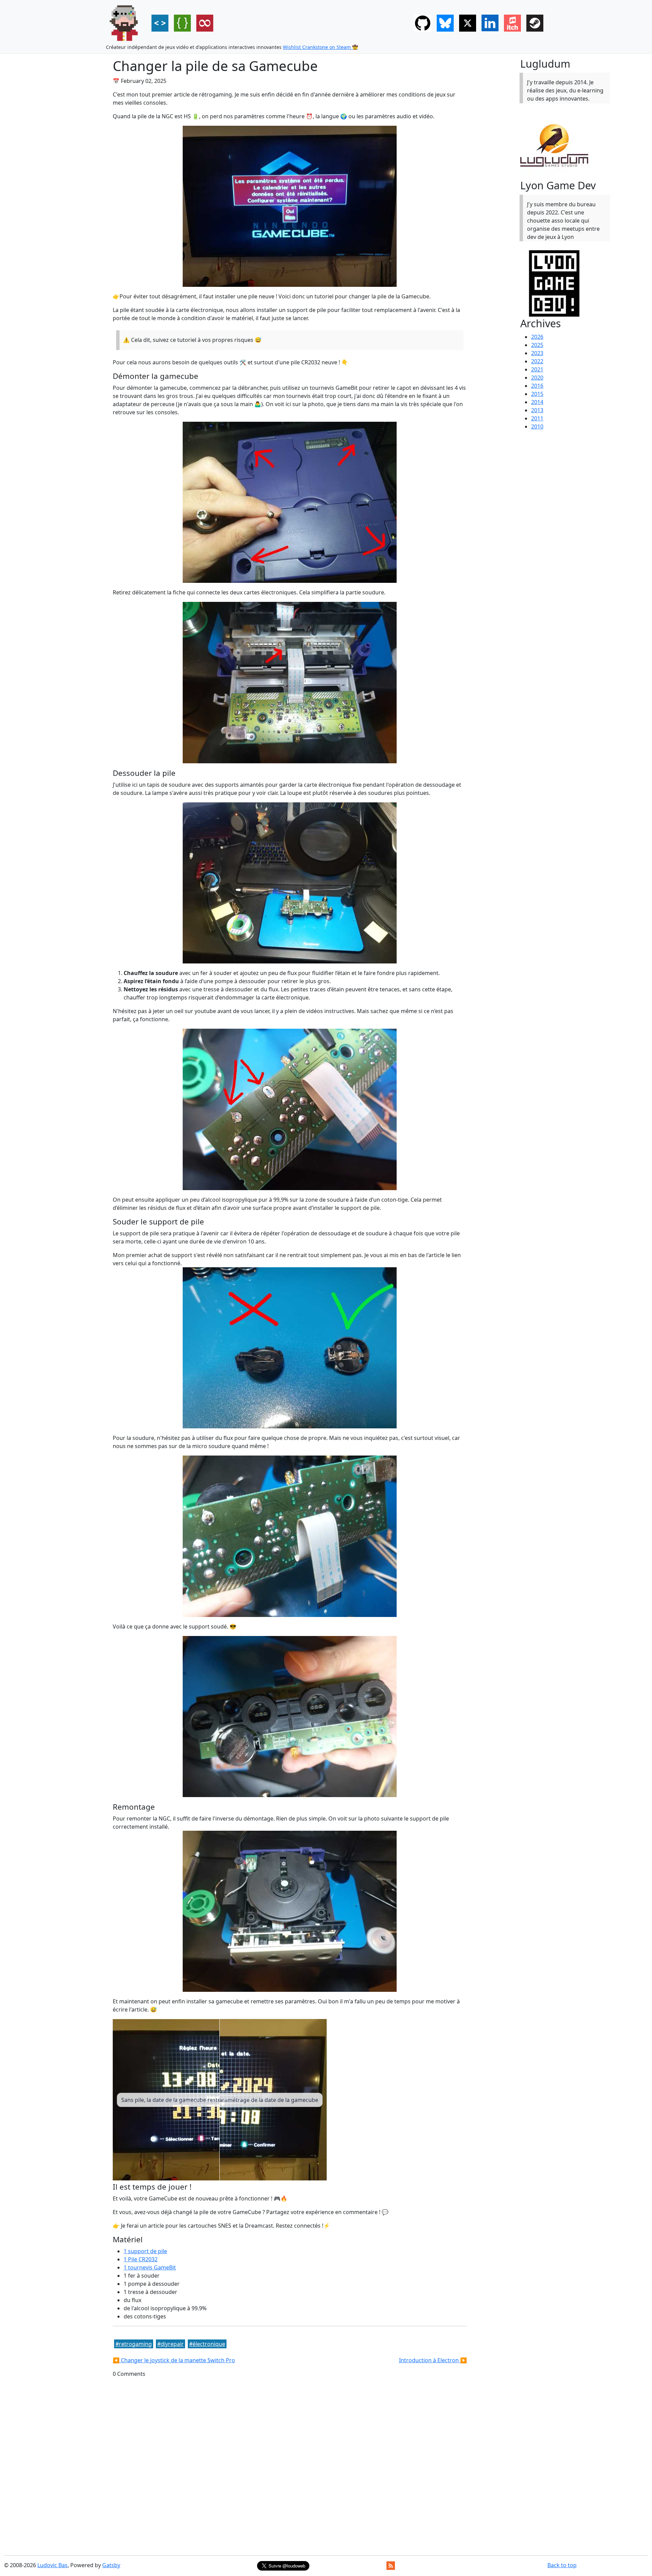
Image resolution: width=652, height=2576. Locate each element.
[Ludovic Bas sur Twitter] (468, 23)
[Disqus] (290, 2463)
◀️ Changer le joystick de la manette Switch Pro (174, 2360)
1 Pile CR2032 (141, 2259)
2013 (537, 410)
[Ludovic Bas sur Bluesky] (445, 23)
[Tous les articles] (205, 23)
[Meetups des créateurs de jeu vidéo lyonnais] (562, 283)
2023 (537, 353)
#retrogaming (134, 2344)
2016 (537, 386)
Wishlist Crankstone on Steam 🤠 (320, 47)
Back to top (562, 2565)
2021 (537, 369)
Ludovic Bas (52, 2565)
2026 (537, 337)
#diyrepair (170, 2344)
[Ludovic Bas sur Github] (423, 23)
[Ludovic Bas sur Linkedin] (490, 23)
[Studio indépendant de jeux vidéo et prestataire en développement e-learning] (562, 145)
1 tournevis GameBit (150, 2267)
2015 (537, 394)
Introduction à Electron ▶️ (433, 2360)
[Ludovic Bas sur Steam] (535, 23)
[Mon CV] (160, 23)
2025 (537, 345)
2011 (537, 418)
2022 (537, 361)
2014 (537, 402)
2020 (537, 378)
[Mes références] (182, 23)
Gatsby (111, 2565)
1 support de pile (145, 2251)
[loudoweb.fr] (125, 23)
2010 (537, 427)
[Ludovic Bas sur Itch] (512, 23)
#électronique (207, 2344)
